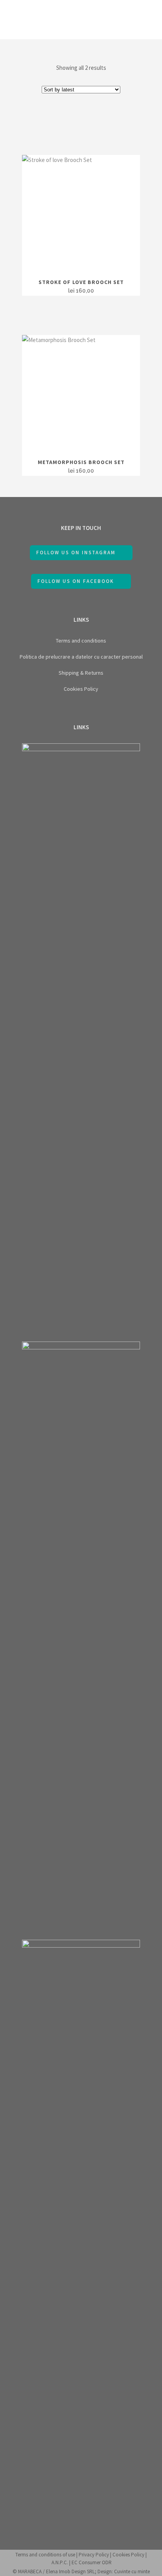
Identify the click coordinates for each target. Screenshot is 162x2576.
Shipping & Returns (81, 673)
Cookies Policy (81, 689)
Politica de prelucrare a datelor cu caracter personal (81, 657)
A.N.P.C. (60, 2562)
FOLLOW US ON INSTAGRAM (76, 553)
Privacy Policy (94, 2555)
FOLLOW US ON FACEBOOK (76, 581)
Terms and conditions (81, 641)
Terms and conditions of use (45, 2555)
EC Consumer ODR (92, 2562)
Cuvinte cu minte (132, 2571)
